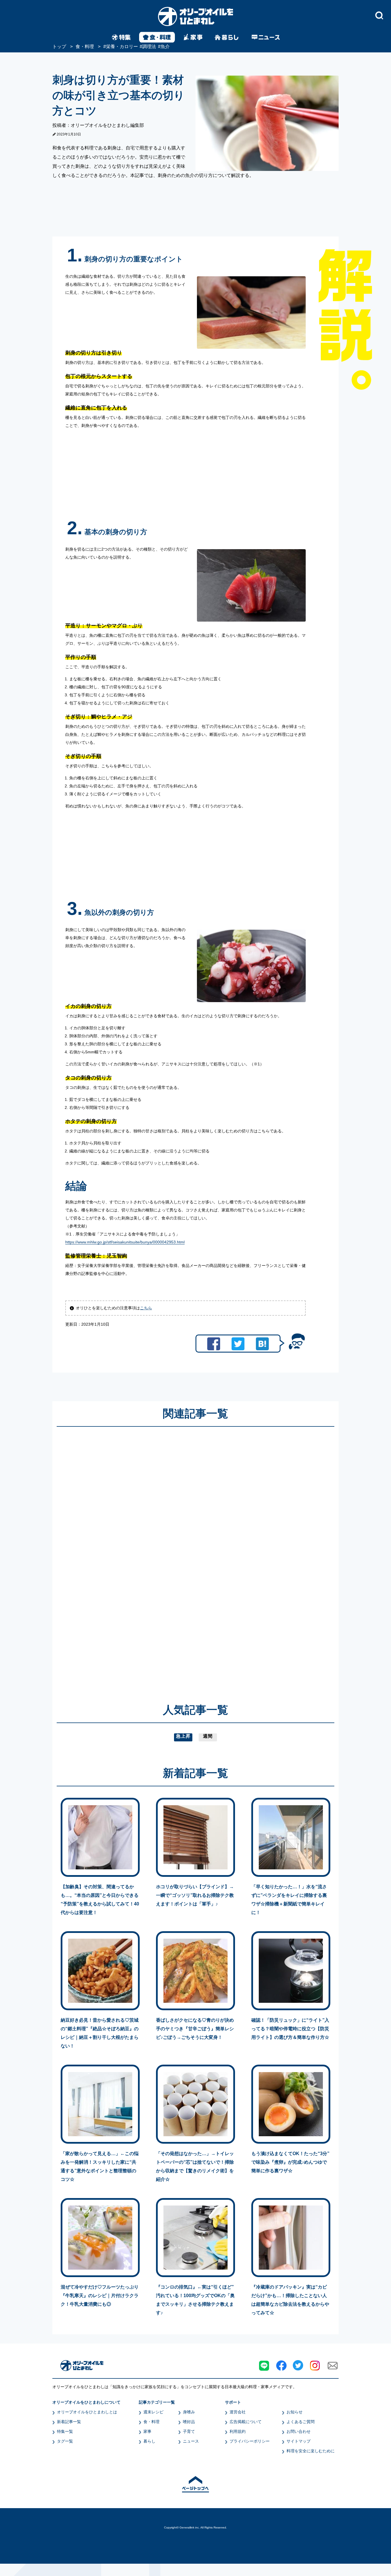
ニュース (191, 2441)
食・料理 (151, 2422)
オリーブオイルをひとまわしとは (87, 2412)
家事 (147, 2431)
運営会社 (238, 2412)
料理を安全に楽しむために (311, 2451)
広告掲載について (246, 2422)
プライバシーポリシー (250, 2441)
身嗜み (189, 2412)
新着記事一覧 (69, 2422)
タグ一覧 (65, 2441)
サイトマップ (299, 2441)
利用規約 (238, 2431)
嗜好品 (189, 2422)
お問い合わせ (299, 2431)
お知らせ (295, 2412)
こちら (146, 1308)
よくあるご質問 (301, 2422)
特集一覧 (65, 2431)
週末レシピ (153, 2412)
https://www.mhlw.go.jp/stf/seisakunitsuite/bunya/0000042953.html (125, 1242)
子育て (189, 2431)
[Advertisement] (141, 1557)
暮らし (149, 2441)
